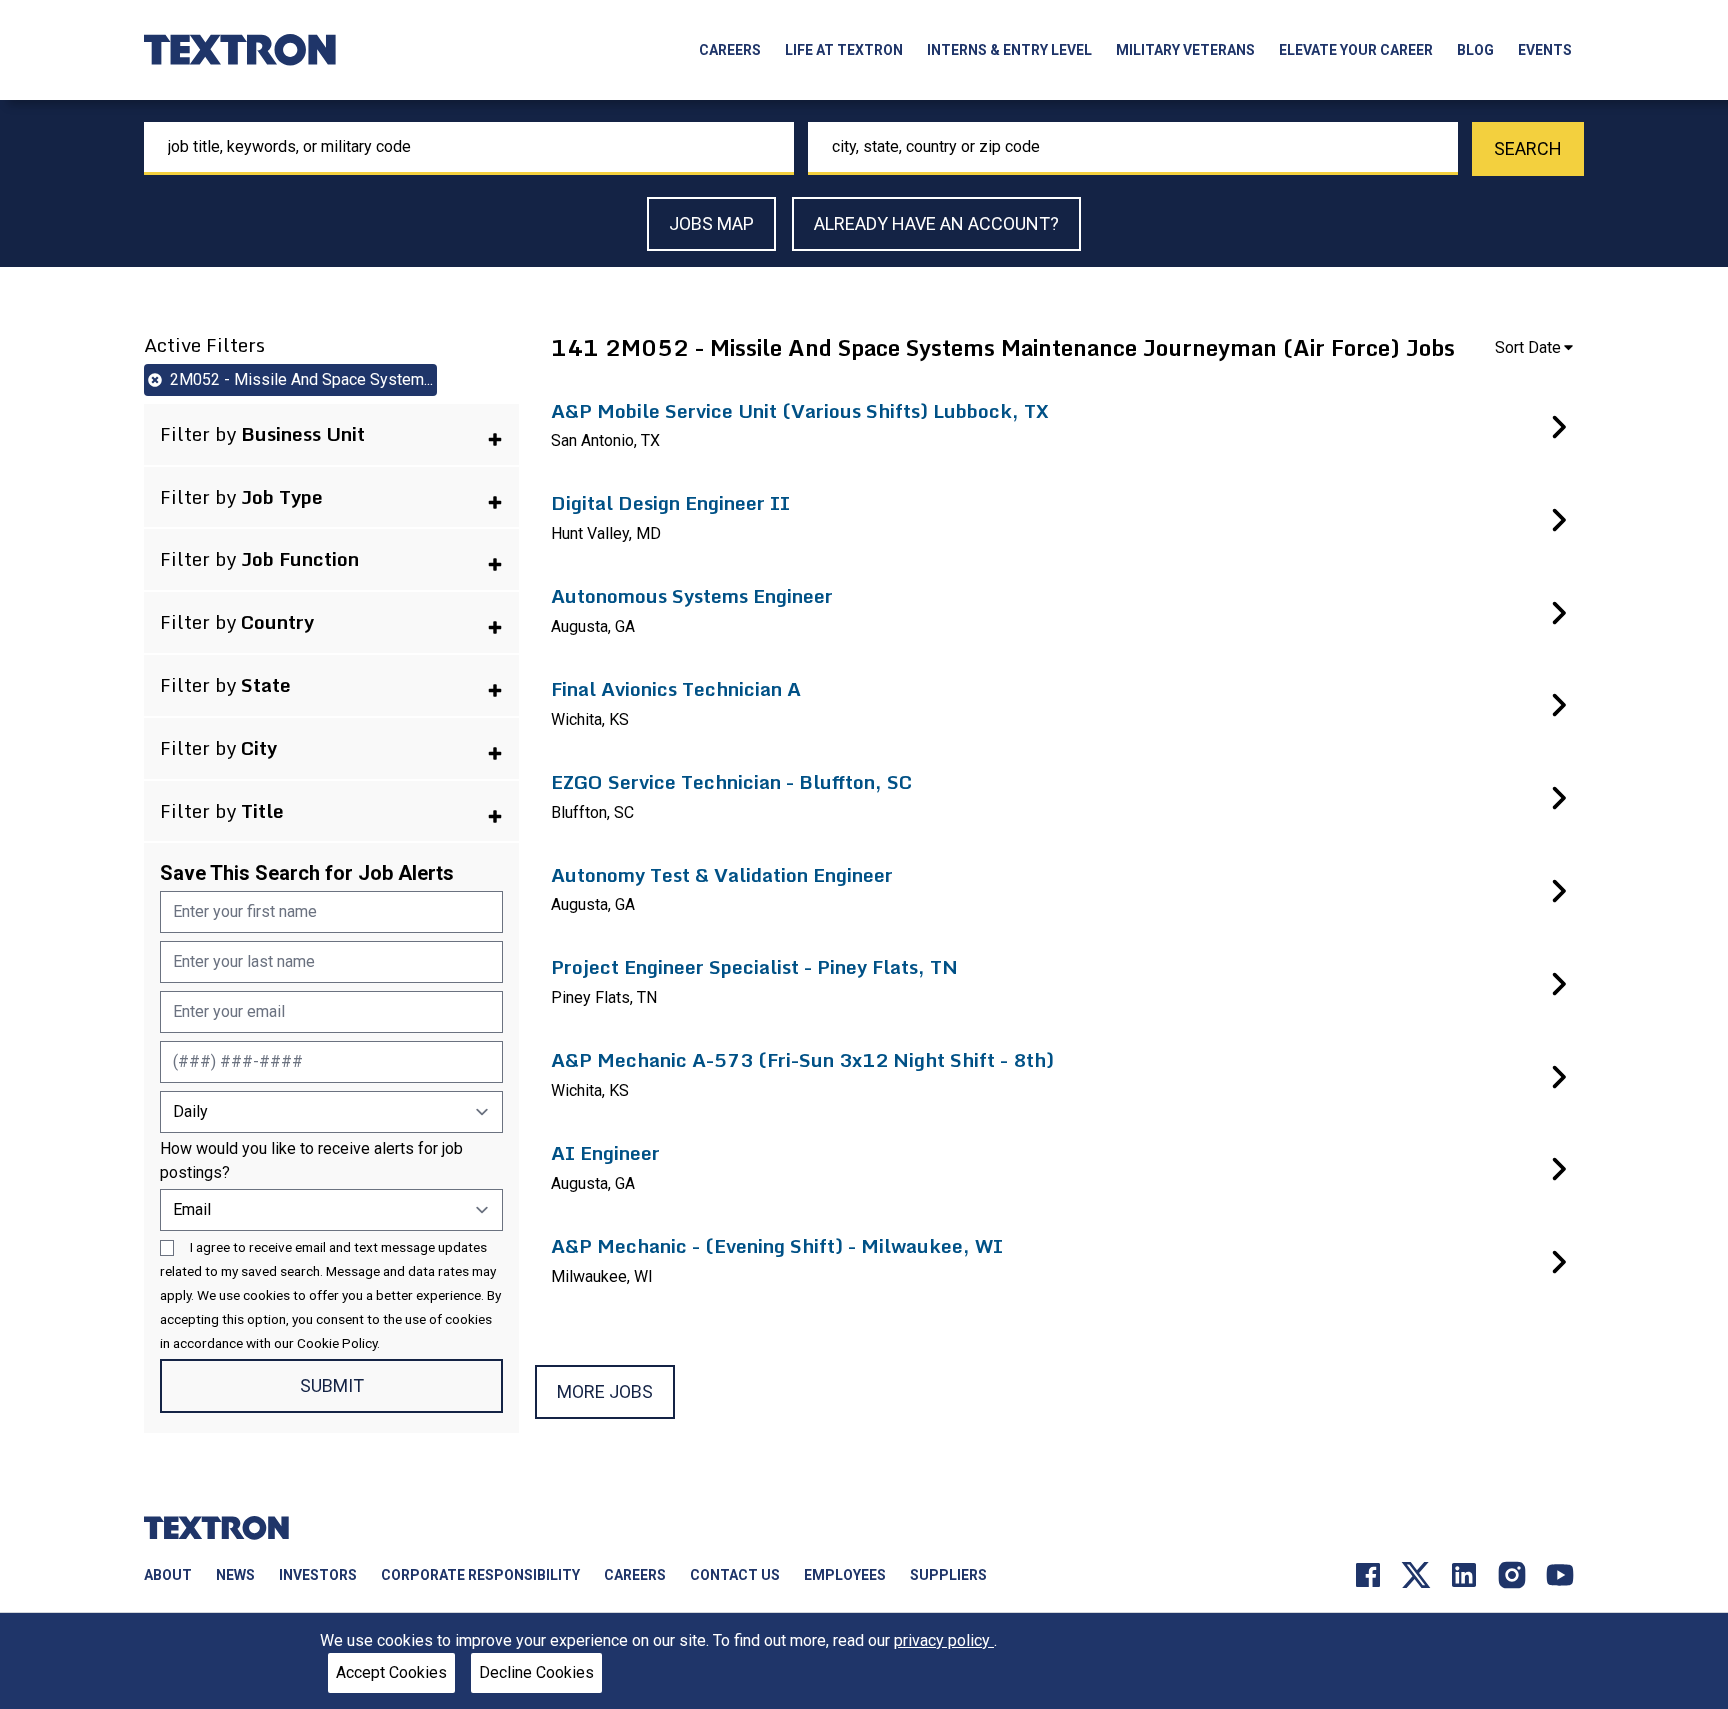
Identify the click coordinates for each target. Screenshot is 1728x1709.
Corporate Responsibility (480, 1575)
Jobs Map (711, 223)
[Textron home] (240, 50)
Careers (730, 50)
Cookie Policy (337, 1343)
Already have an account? (936, 223)
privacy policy (944, 1640)
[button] (331, 434)
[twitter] (1416, 1574)
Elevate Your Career (1356, 50)
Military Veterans (1185, 50)
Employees (845, 1575)
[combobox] (469, 148)
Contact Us (735, 1575)
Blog (1475, 50)
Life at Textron (844, 50)
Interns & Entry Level (1009, 50)
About (168, 1575)
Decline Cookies (536, 1672)
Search (1528, 148)
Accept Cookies (391, 1672)
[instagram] (1512, 1574)
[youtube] (1560, 1574)
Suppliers (948, 1575)
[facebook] (1368, 1574)
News (235, 1575)
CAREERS (635, 1575)
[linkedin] (1464, 1574)
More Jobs (605, 1391)
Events (1545, 50)
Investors (318, 1575)
